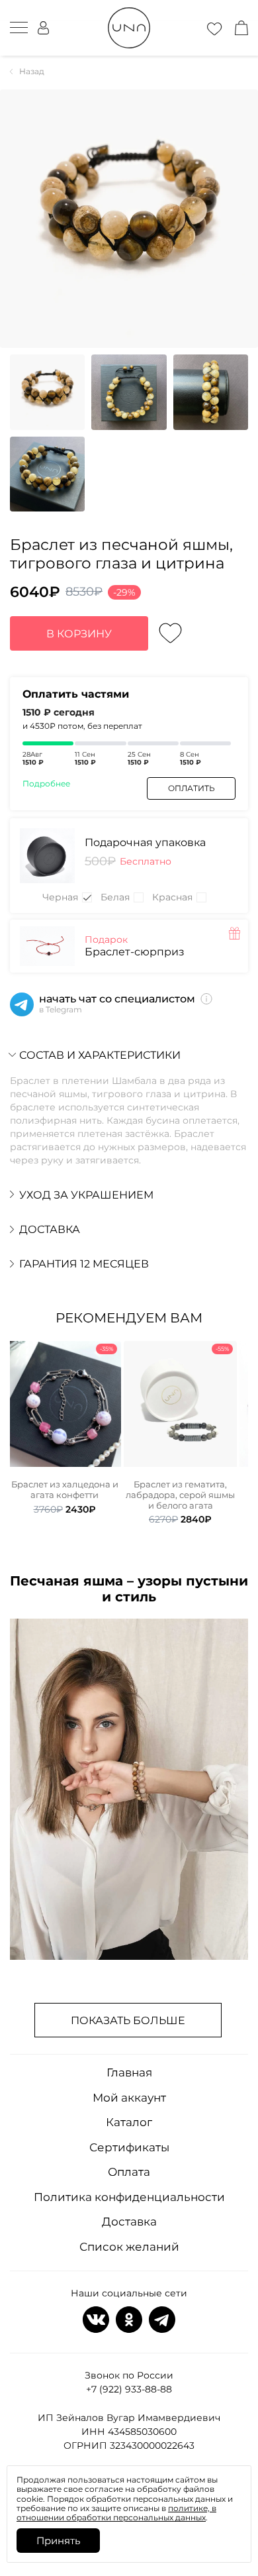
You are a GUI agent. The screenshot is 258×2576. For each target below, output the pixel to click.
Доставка (129, 2222)
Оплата (129, 2172)
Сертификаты (129, 2147)
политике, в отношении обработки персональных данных (116, 2513)
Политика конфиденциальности (129, 2197)
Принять (58, 2541)
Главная (129, 2072)
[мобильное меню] (19, 28)
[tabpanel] (64, 1428)
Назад (32, 72)
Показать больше (128, 2020)
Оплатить (192, 788)
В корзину (79, 634)
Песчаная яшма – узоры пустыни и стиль (129, 1589)
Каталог (129, 2122)
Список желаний (129, 2247)
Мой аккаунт (129, 2098)
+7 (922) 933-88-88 (129, 2389)
